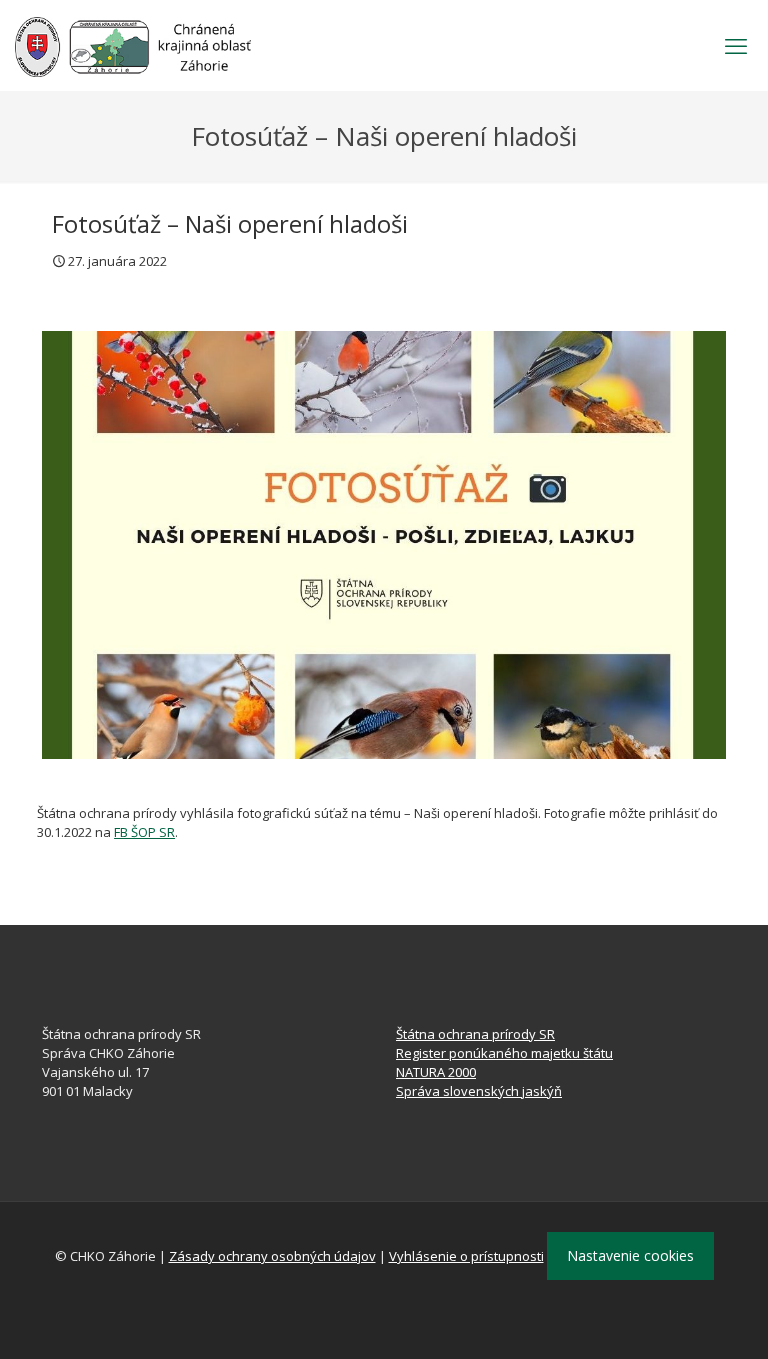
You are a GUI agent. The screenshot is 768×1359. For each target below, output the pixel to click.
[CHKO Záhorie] (133, 45)
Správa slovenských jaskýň (479, 1091)
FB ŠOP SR (144, 832)
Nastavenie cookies (630, 1255)
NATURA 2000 (436, 1072)
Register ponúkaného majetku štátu (504, 1053)
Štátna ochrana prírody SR (475, 1034)
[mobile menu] (736, 45)
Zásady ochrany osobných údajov (272, 1256)
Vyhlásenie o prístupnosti (466, 1256)
